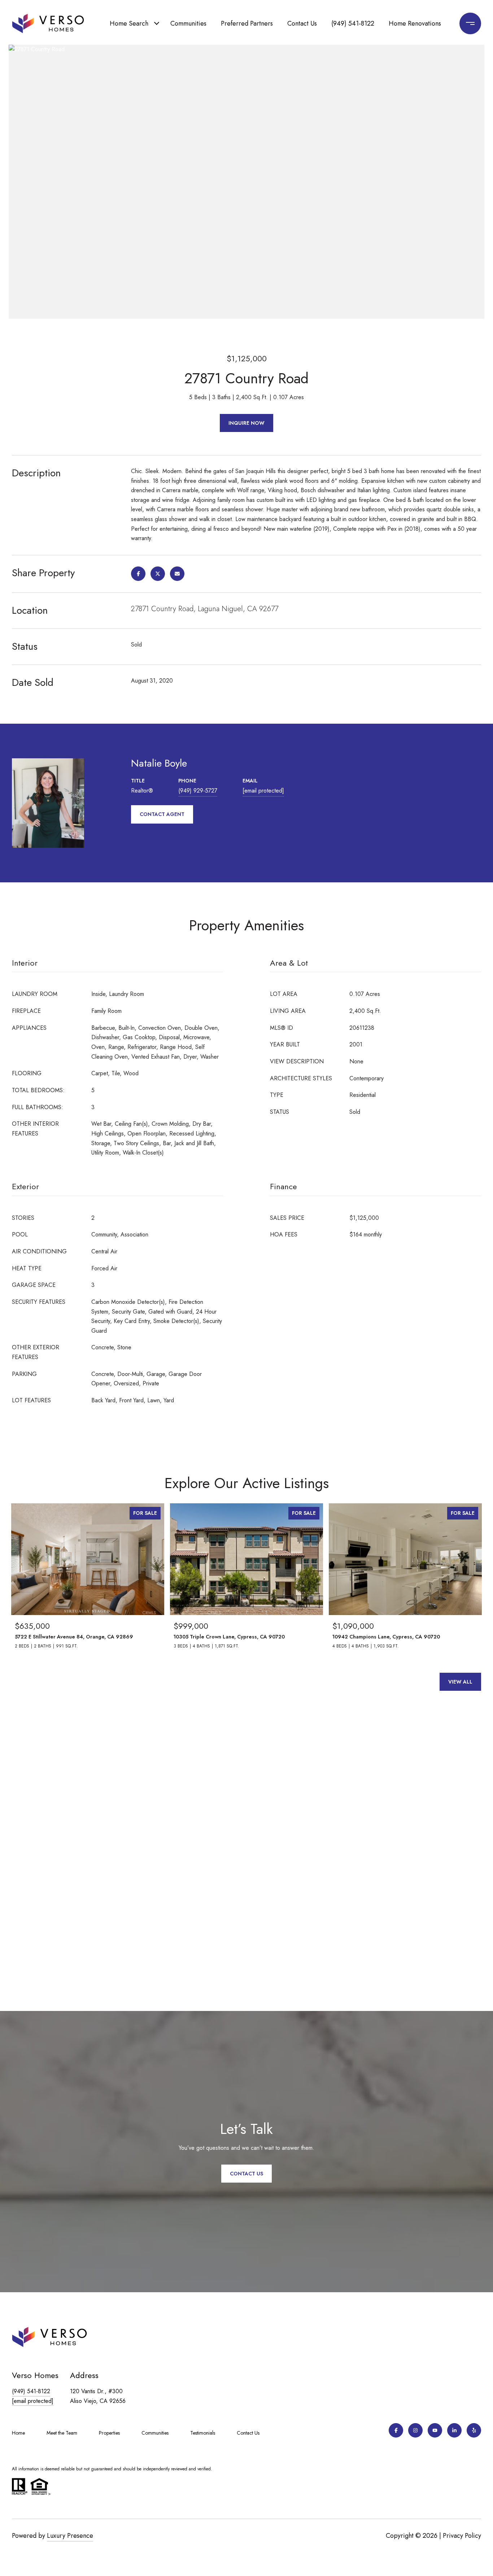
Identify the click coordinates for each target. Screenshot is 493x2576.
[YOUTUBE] (435, 2430)
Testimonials (203, 2433)
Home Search (129, 23)
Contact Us (302, 23)
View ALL (460, 1682)
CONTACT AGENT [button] (162, 814)
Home (18, 2433)
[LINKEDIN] (454, 2430)
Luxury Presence (70, 2536)
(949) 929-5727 (198, 791)
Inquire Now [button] (247, 423)
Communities (188, 23)
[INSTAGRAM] (415, 2430)
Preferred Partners (247, 23)
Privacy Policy (462, 2536)
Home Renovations (415, 23)
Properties (109, 2433)
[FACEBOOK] (396, 2430)
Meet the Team (62, 2433)
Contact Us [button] (247, 2174)
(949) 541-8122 (353, 23)
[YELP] (474, 2430)
